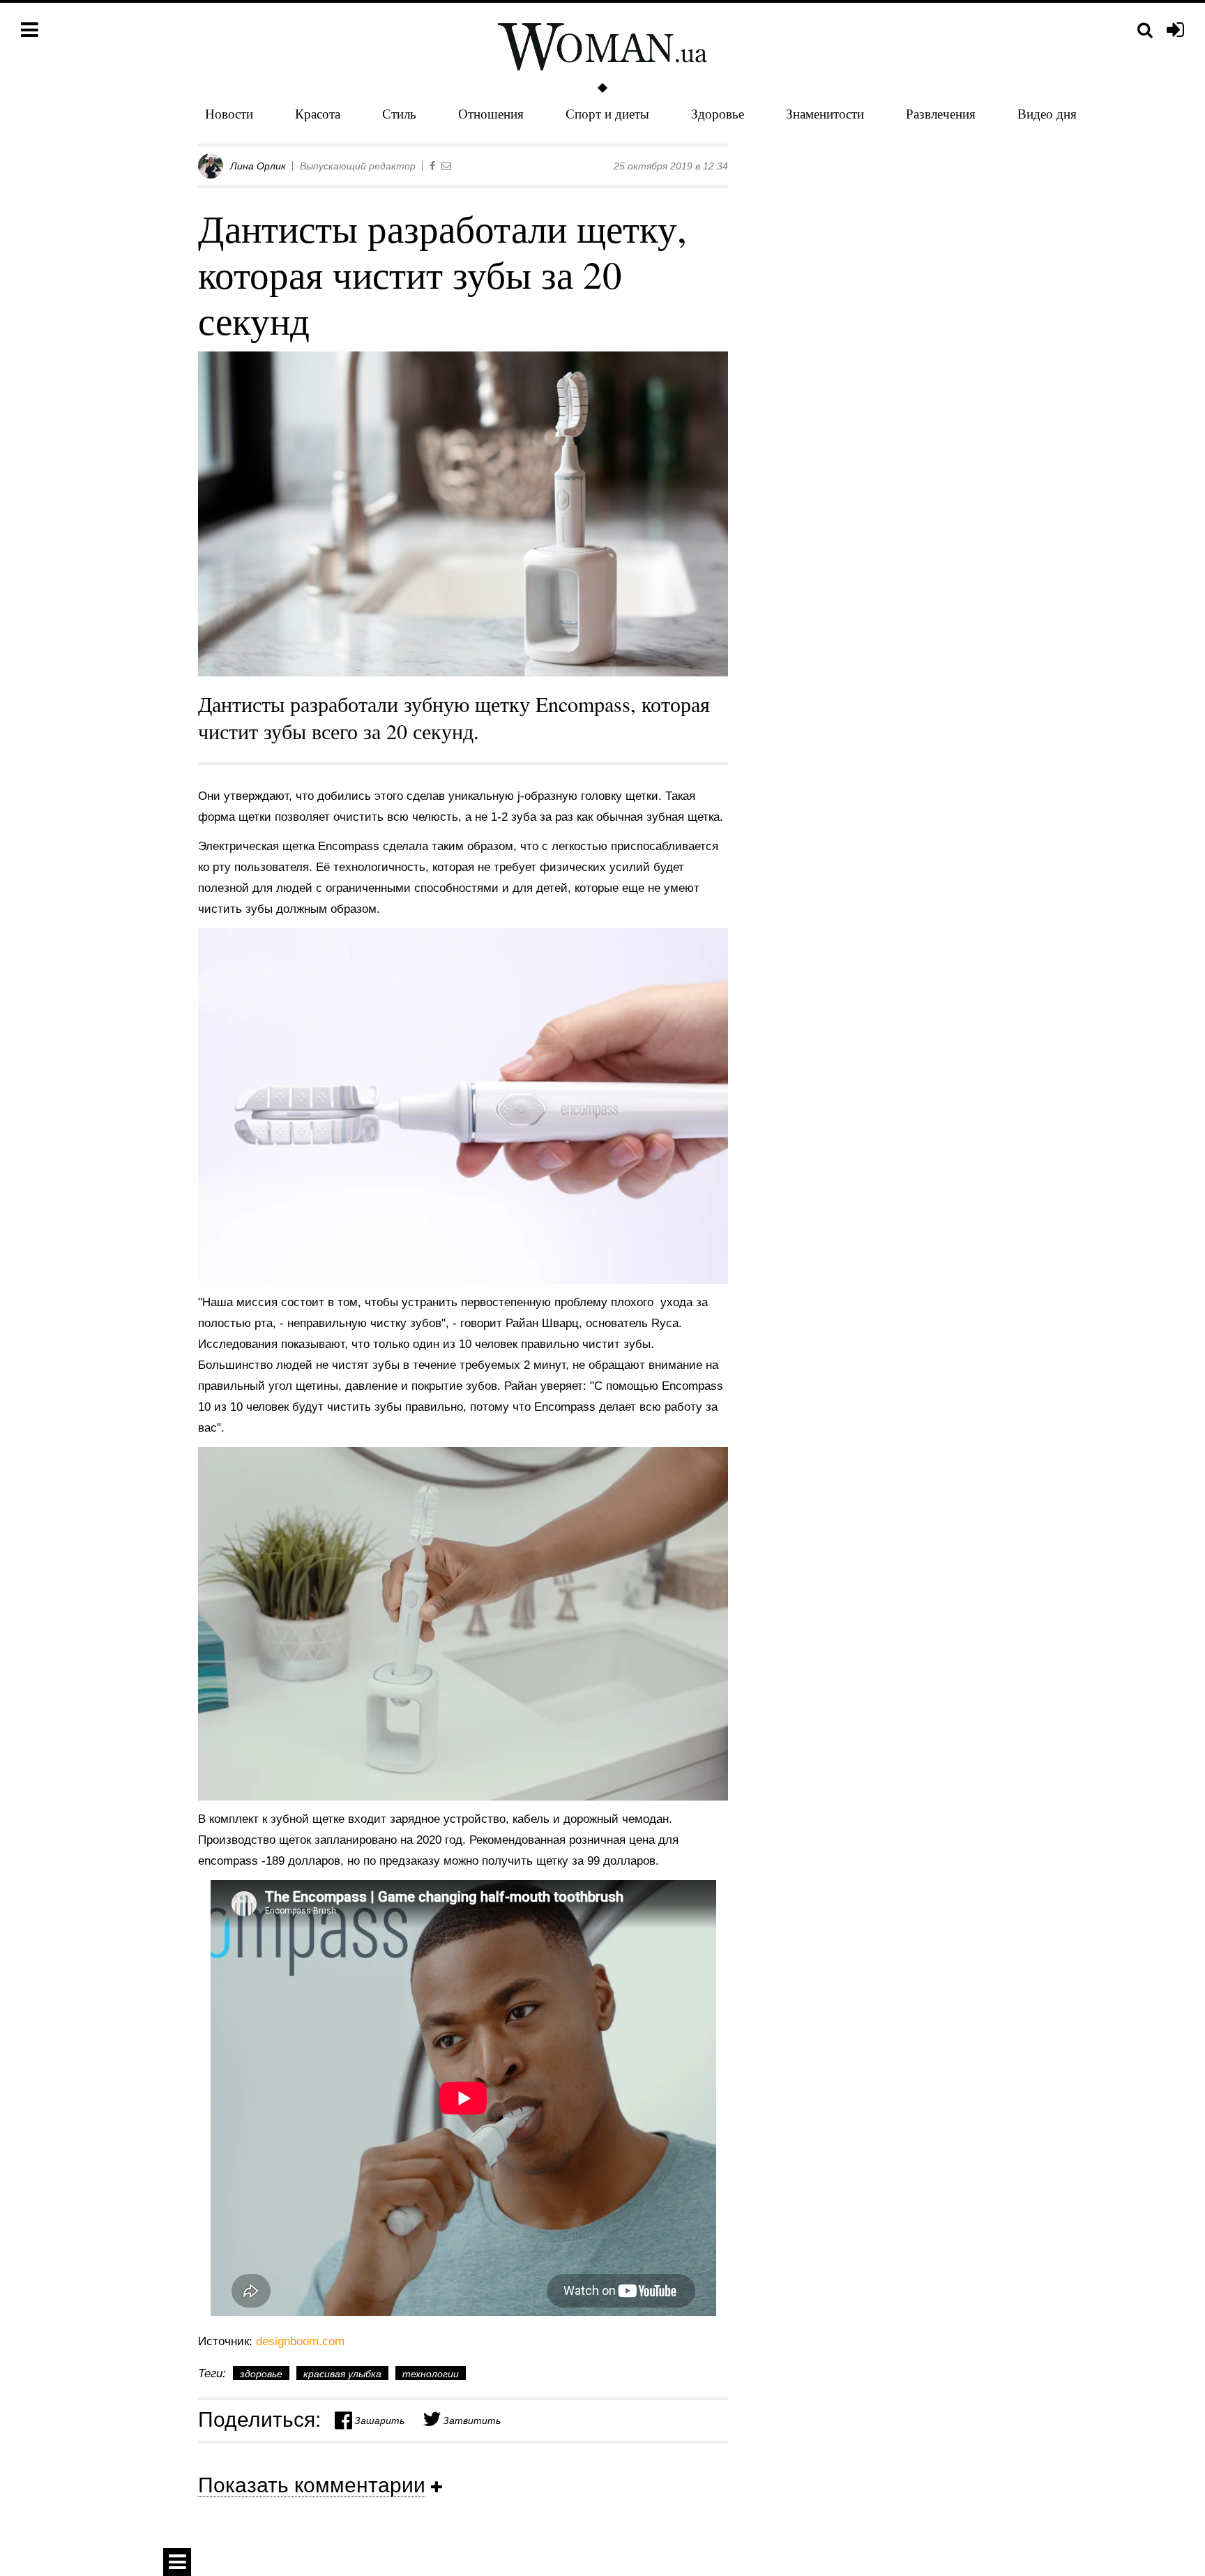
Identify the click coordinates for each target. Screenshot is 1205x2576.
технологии (431, 2374)
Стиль (399, 113)
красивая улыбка (342, 2374)
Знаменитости (825, 113)
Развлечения (941, 113)
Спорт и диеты (607, 113)
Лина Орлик (258, 166)
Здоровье (718, 113)
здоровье (261, 2374)
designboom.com (300, 2341)
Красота (318, 113)
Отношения (491, 113)
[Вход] (1175, 31)
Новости (229, 113)
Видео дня (1047, 113)
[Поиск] (1145, 30)
